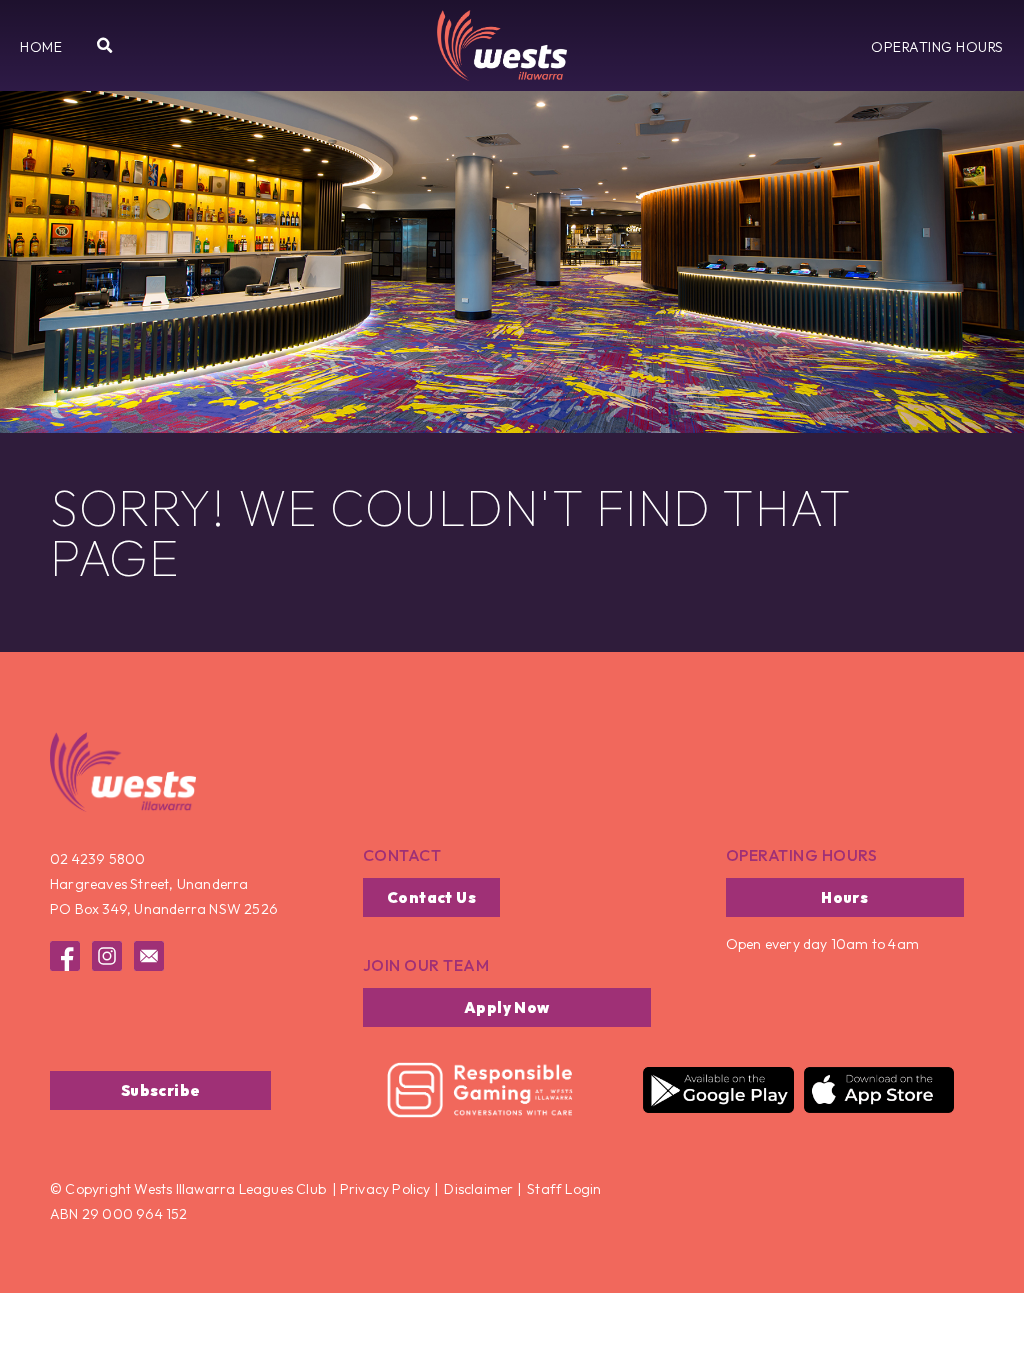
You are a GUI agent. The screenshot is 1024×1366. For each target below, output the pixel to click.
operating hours (802, 855)
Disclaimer (478, 1189)
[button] (41, 47)
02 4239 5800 (97, 859)
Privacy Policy (384, 1189)
